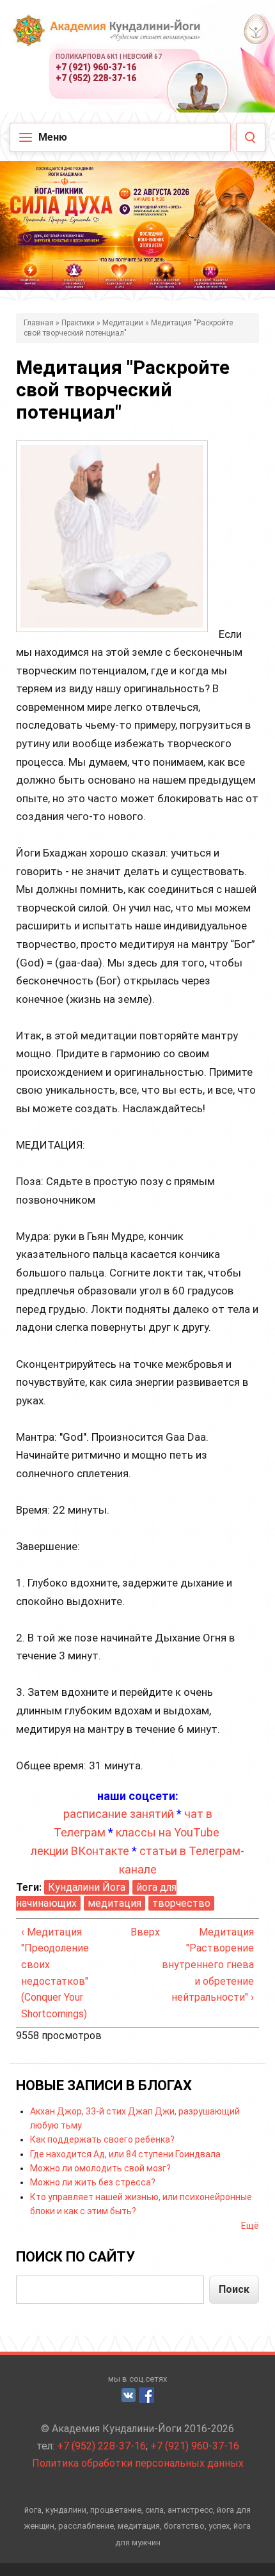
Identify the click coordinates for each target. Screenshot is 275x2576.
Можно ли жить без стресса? (93, 2182)
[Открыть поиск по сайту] (251, 137)
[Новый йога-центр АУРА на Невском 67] (255, 29)
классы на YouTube (168, 1832)
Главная (39, 323)
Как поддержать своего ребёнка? (102, 2139)
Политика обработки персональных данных (138, 2463)
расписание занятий (119, 1814)
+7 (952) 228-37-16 (96, 78)
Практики (78, 323)
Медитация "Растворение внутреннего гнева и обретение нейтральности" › (208, 1965)
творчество (181, 1903)
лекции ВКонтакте (80, 1851)
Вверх (135, 1932)
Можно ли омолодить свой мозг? (100, 2168)
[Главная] (106, 38)
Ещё (250, 2226)
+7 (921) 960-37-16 (96, 67)
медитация (114, 1903)
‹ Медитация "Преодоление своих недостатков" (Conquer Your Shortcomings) (55, 1973)
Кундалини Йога (87, 1887)
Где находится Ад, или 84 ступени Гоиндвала (125, 2154)
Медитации (123, 323)
